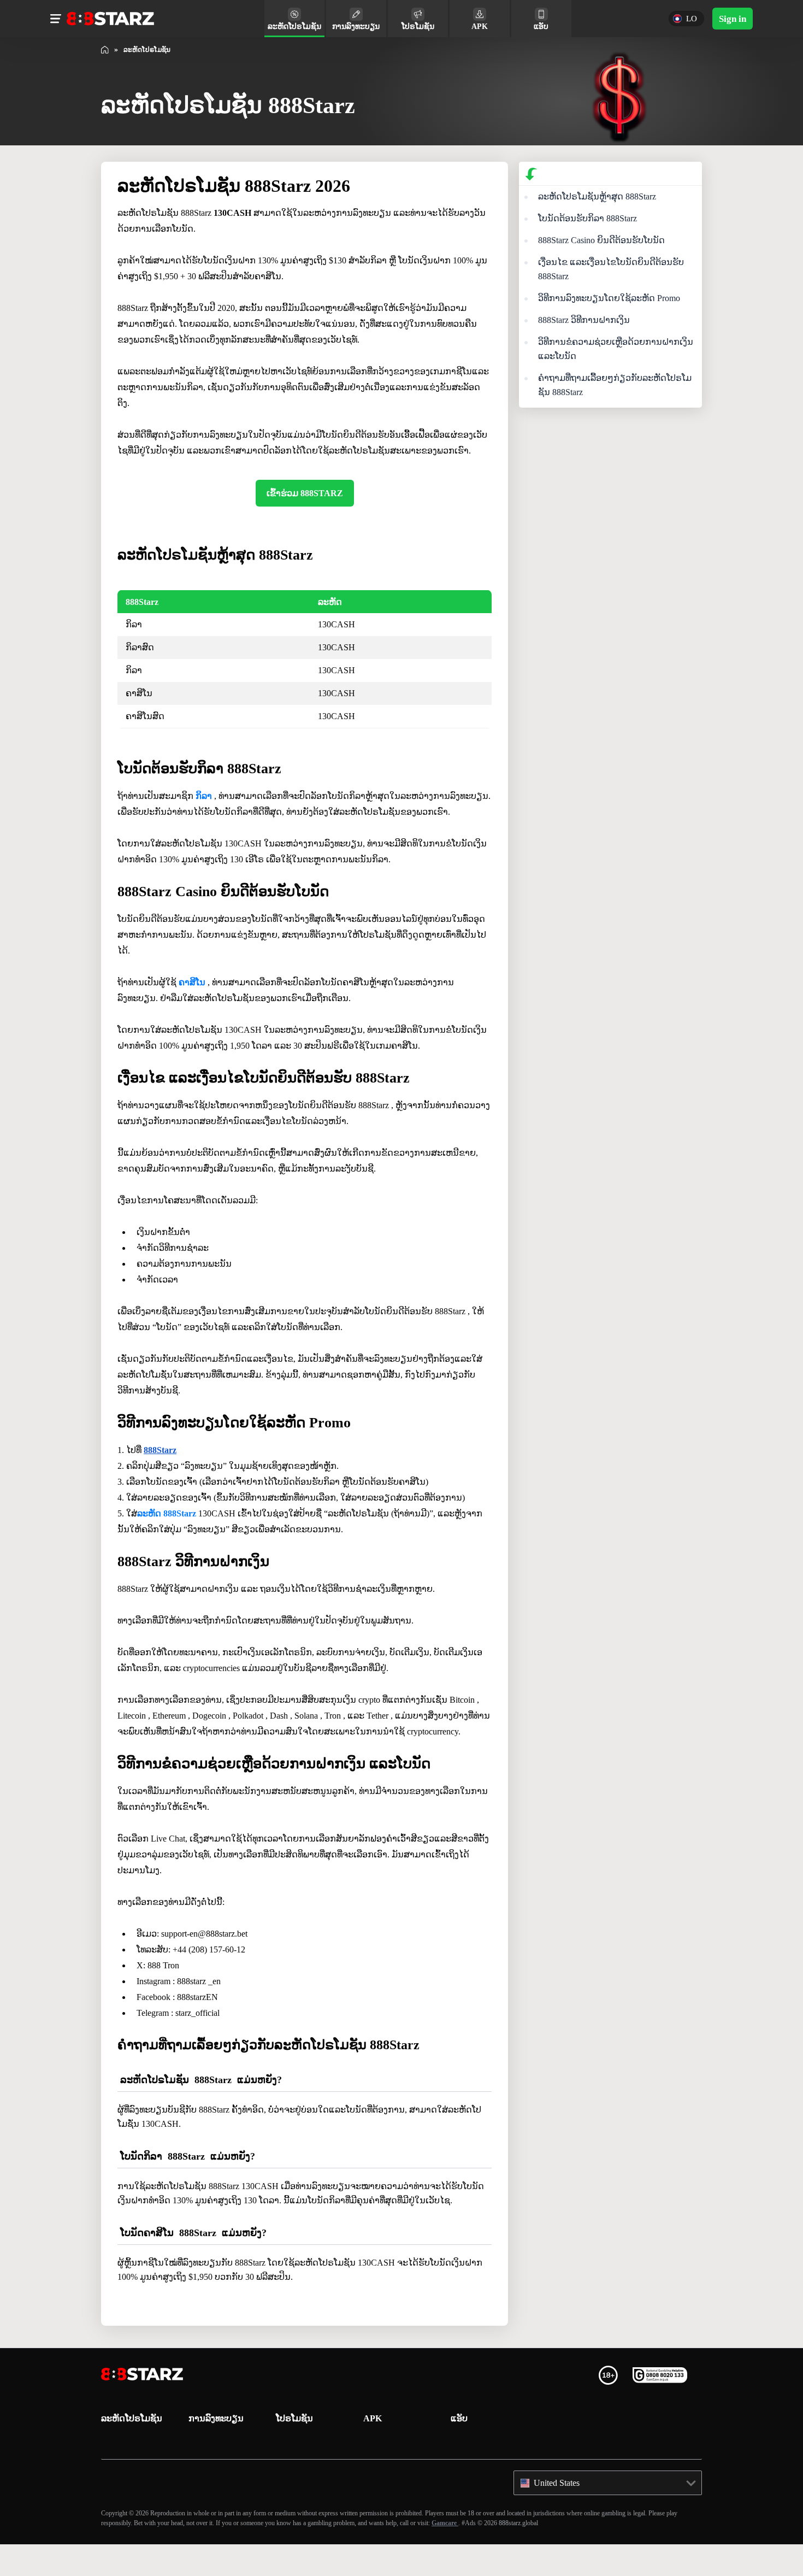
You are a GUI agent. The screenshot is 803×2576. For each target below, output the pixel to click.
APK (372, 2450)
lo (687, 19)
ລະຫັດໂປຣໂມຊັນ (132, 2450)
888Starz (163, 1466)
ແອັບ (459, 2450)
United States (562, 2515)
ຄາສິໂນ (193, 998)
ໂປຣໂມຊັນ (294, 2450)
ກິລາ (204, 796)
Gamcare (589, 2554)
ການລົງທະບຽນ (216, 2450)
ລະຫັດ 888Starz (172, 1529)
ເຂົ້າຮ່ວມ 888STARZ (305, 493)
